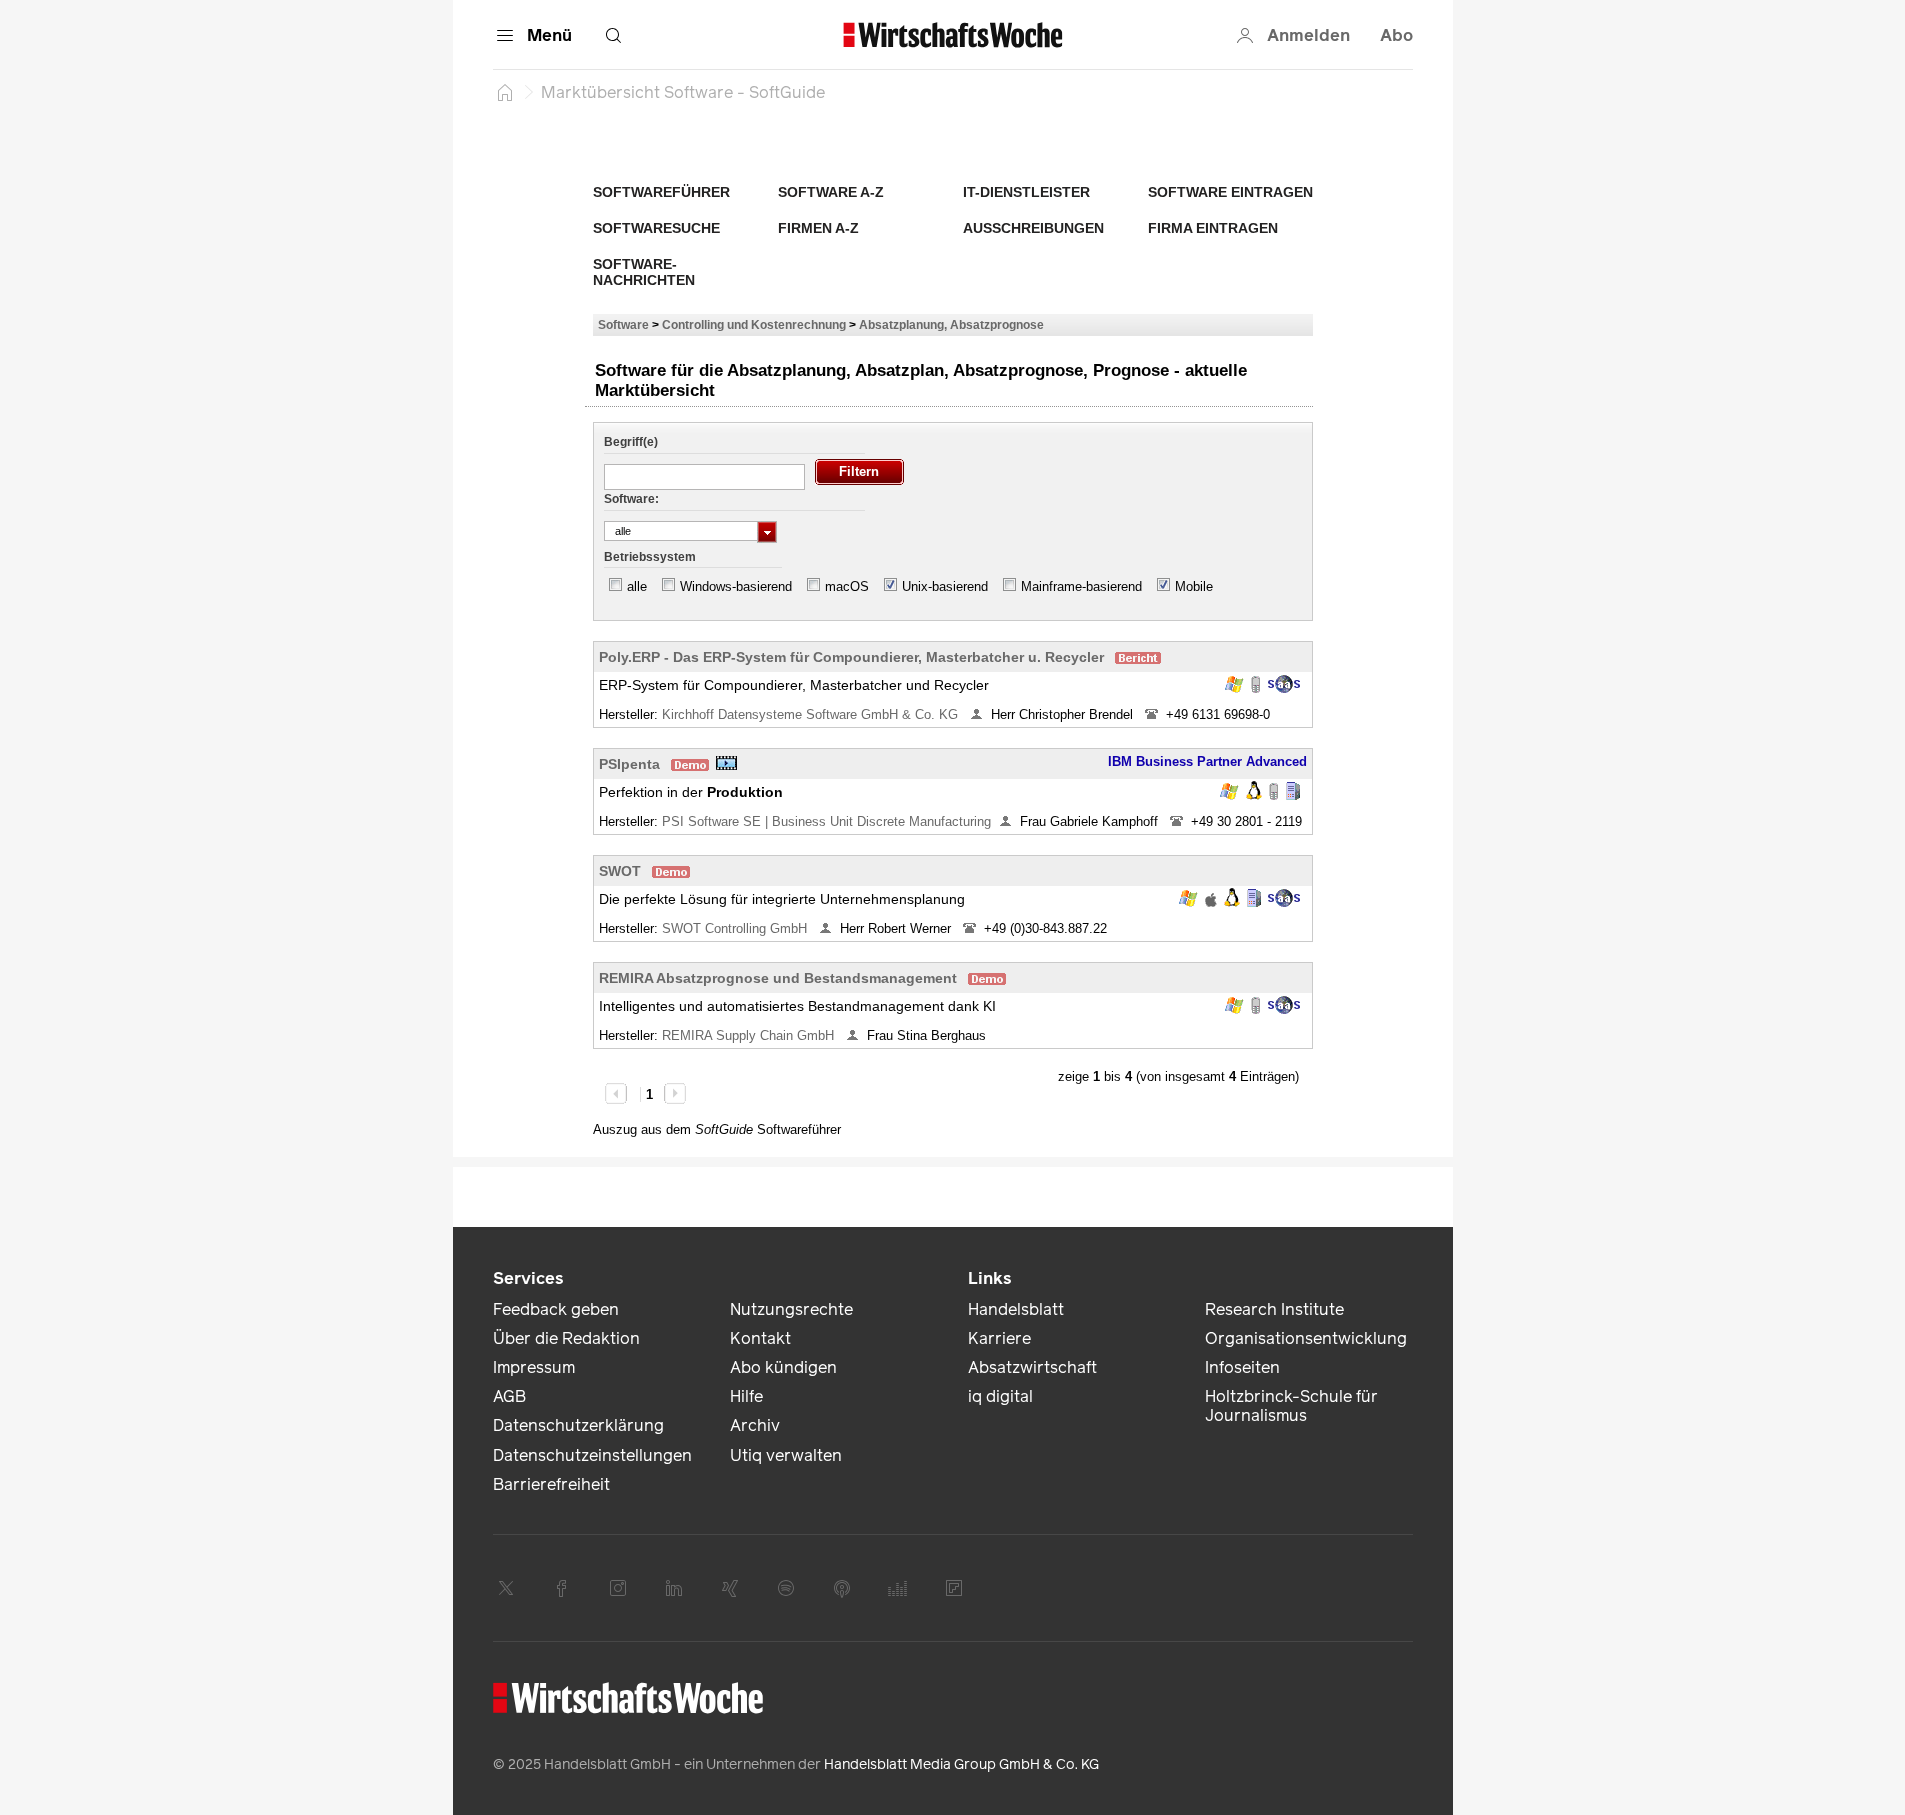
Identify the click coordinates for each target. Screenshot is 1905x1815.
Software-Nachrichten (644, 272)
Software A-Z (831, 192)
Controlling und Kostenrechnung (754, 324)
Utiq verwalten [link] (786, 1455)
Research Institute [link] (1274, 1309)
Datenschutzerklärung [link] (578, 1425)
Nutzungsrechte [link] (791, 1309)
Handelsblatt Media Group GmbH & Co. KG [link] (961, 1764)
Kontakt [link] (760, 1338)
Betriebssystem (650, 557)
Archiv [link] (755, 1425)
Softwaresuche (656, 228)
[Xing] (730, 1588)
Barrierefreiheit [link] (551, 1484)
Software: (631, 499)
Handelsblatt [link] (1016, 1309)
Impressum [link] (534, 1367)
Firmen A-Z (818, 228)
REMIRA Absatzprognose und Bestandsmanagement (778, 978)
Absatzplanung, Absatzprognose (951, 324)
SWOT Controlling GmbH (736, 928)
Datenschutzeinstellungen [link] (592, 1455)
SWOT (620, 871)
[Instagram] (618, 1588)
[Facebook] (562, 1588)
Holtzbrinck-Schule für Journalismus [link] (1291, 1406)
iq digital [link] (1000, 1396)
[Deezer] (898, 1588)
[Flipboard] (954, 1588)
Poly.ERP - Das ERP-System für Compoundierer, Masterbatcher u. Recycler (851, 657)
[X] (506, 1588)
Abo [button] (1396, 35)
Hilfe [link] (746, 1396)
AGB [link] (509, 1396)
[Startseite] (505, 92)
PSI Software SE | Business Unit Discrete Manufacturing (826, 821)
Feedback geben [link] (556, 1309)
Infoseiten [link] (1242, 1367)
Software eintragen (1230, 192)
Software (623, 324)
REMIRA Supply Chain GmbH (750, 1035)
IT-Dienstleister (1026, 192)
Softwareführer (661, 192)
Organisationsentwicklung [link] (1306, 1338)
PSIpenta (629, 764)
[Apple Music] (842, 1588)
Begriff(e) (631, 442)
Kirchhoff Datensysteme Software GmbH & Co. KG (812, 714)
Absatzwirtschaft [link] (1032, 1367)
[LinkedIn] (674, 1588)
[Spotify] (786, 1588)
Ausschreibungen (1033, 228)
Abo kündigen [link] (783, 1367)
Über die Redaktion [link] (566, 1338)
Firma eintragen (1213, 228)
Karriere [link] (999, 1338)
